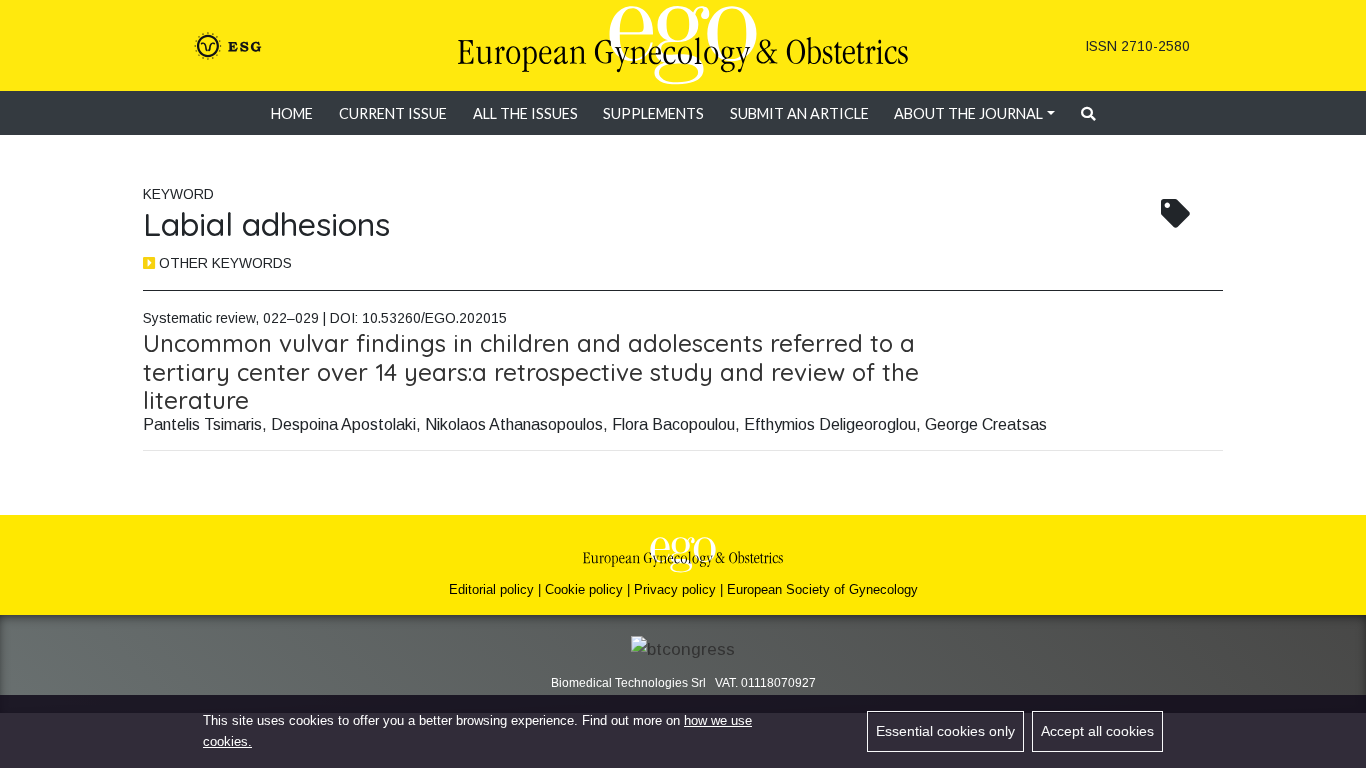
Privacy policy (675, 589)
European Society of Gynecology (822, 589)
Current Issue (393, 113)
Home (292, 113)
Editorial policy (491, 589)
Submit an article (799, 113)
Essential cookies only (945, 731)
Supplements (653, 113)
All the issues (525, 113)
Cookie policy (584, 589)
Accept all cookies (1097, 731)
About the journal (968, 113)
